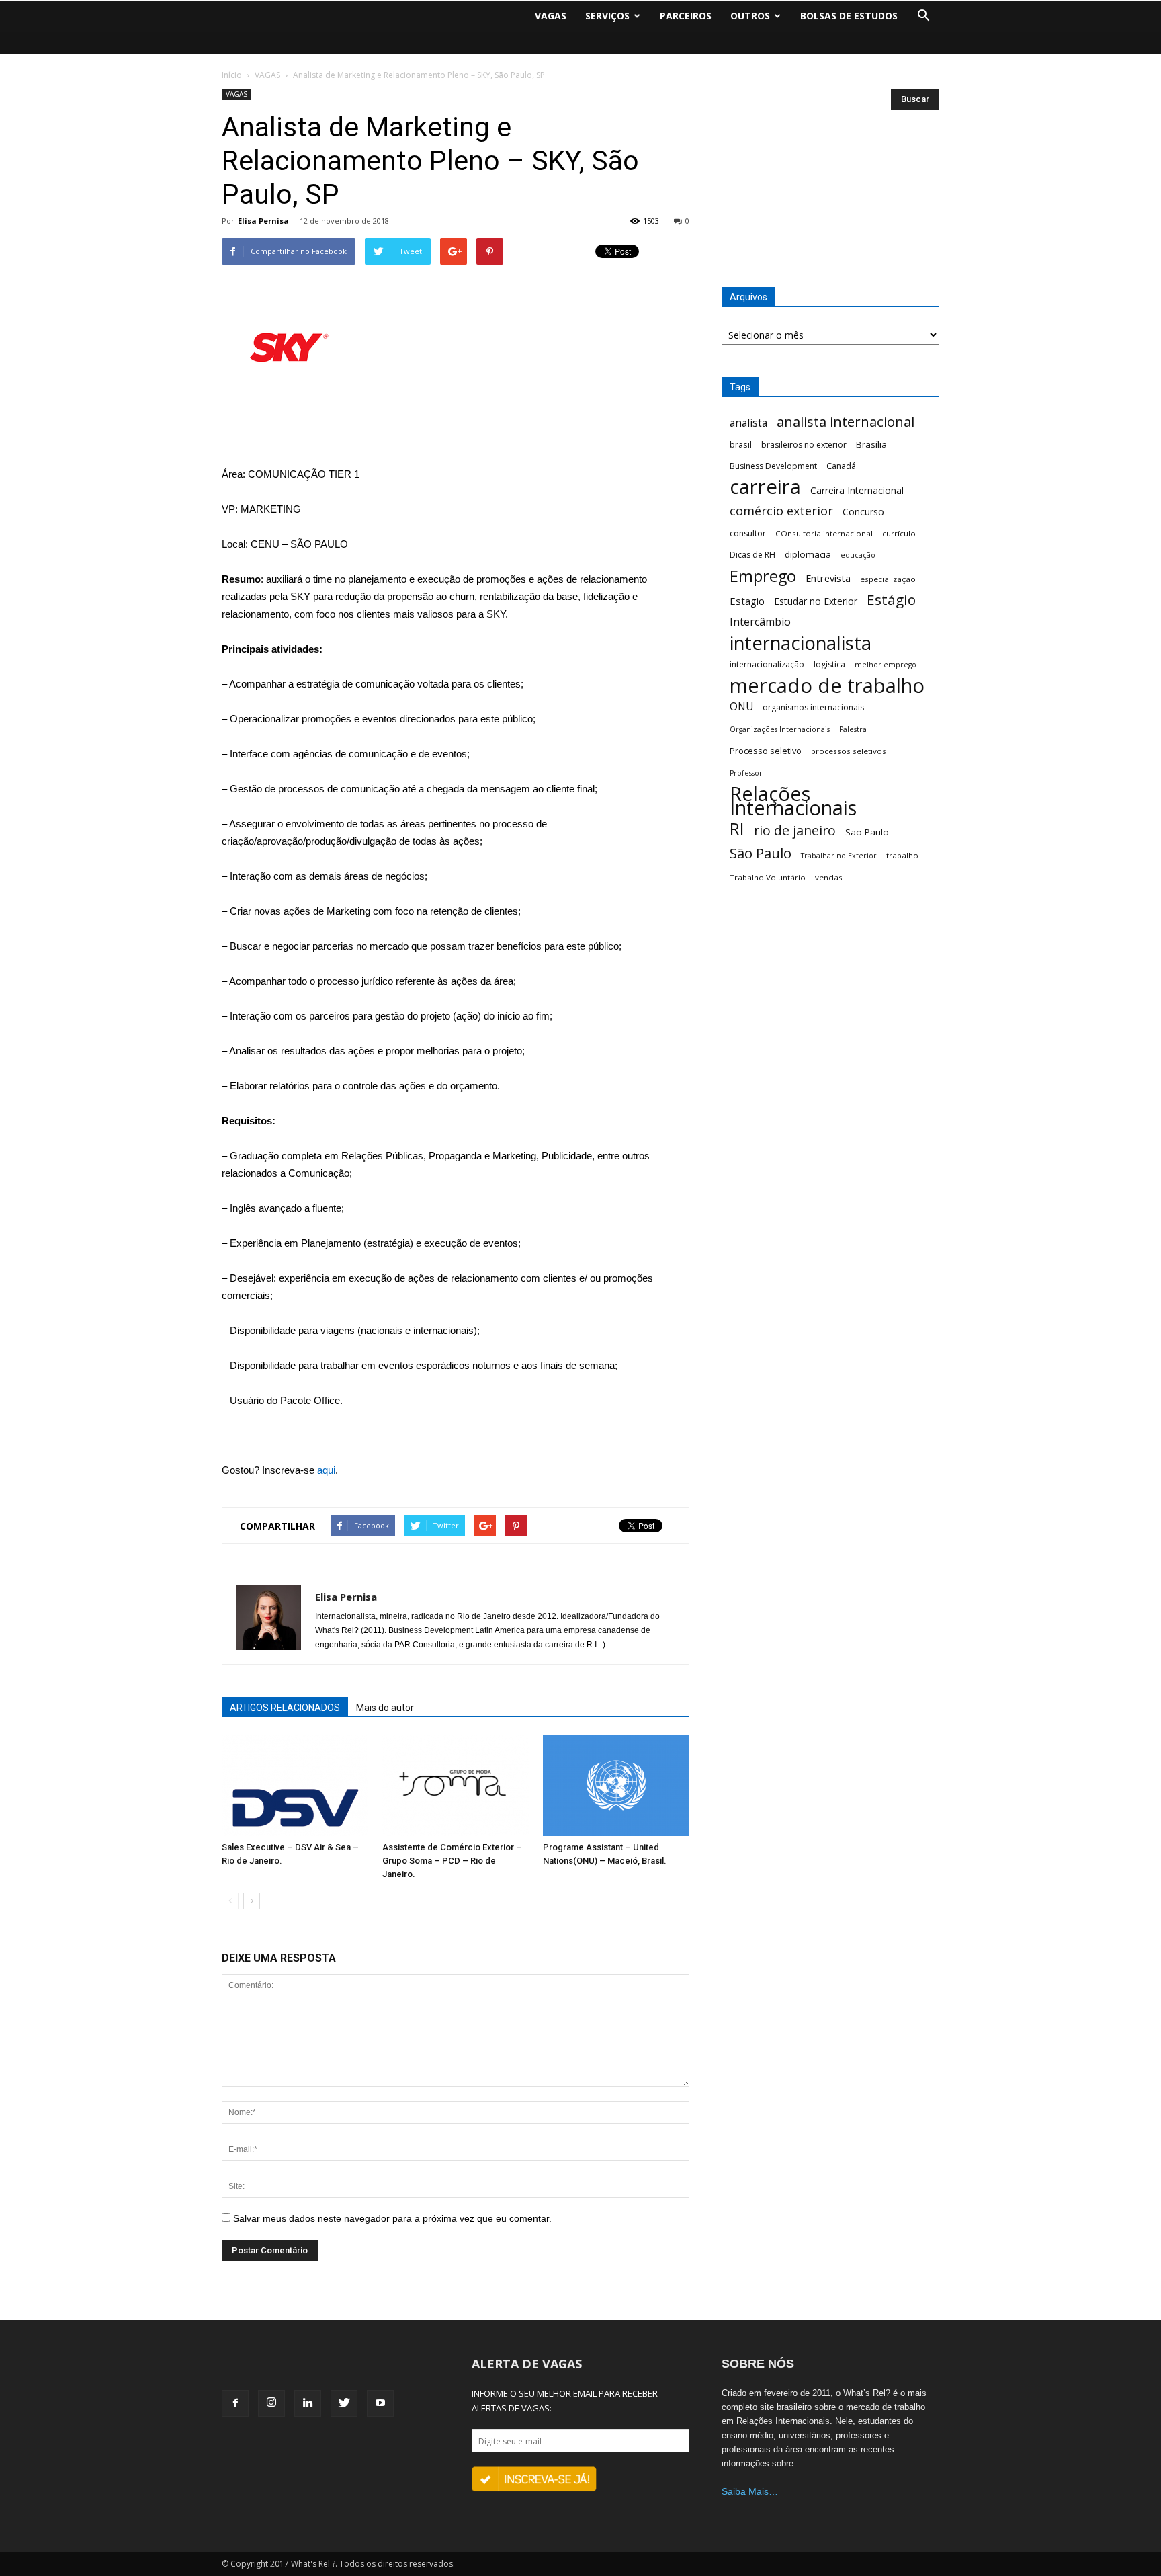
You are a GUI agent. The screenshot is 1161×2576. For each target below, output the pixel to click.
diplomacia (808, 554)
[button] (923, 16)
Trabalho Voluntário (768, 877)
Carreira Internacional (857, 490)
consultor (748, 533)
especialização (888, 579)
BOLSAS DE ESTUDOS (849, 16)
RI (737, 829)
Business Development (773, 466)
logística (829, 664)
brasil (741, 444)
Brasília (871, 444)
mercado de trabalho (827, 686)
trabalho (902, 855)
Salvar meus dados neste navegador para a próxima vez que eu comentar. (392, 2218)
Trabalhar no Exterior (839, 856)
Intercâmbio (760, 622)
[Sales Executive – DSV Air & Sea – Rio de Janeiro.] (295, 1786)
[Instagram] (271, 2403)
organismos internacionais (813, 707)
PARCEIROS (686, 16)
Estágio (891, 600)
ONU (741, 707)
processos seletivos (849, 751)
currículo (899, 533)
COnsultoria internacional (824, 533)
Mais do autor (385, 1708)
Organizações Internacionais (780, 729)
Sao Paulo (867, 832)
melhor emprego (886, 665)
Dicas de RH (752, 555)
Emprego (763, 576)
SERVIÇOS (607, 16)
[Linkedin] (308, 2403)
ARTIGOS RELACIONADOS (285, 1708)
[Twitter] (344, 2403)
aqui (326, 1470)
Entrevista (828, 578)
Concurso (863, 512)
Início (232, 75)
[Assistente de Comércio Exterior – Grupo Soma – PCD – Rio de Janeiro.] (456, 1786)
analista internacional (846, 422)
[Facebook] (235, 2403)
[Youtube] (380, 2403)
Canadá (841, 466)
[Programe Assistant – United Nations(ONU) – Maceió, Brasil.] (616, 1786)
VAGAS (551, 16)
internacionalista (801, 643)
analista (748, 423)
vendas (829, 877)
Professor (746, 773)
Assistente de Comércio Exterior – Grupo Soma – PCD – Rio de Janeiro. (452, 1861)
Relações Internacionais (793, 801)
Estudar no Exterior (816, 601)
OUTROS (750, 16)
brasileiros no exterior (804, 445)
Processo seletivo (766, 751)
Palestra (853, 729)
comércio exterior (781, 511)
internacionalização (767, 664)
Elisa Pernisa (263, 221)
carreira (765, 487)
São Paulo (761, 853)
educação (858, 555)
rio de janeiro (795, 830)
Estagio (747, 601)
